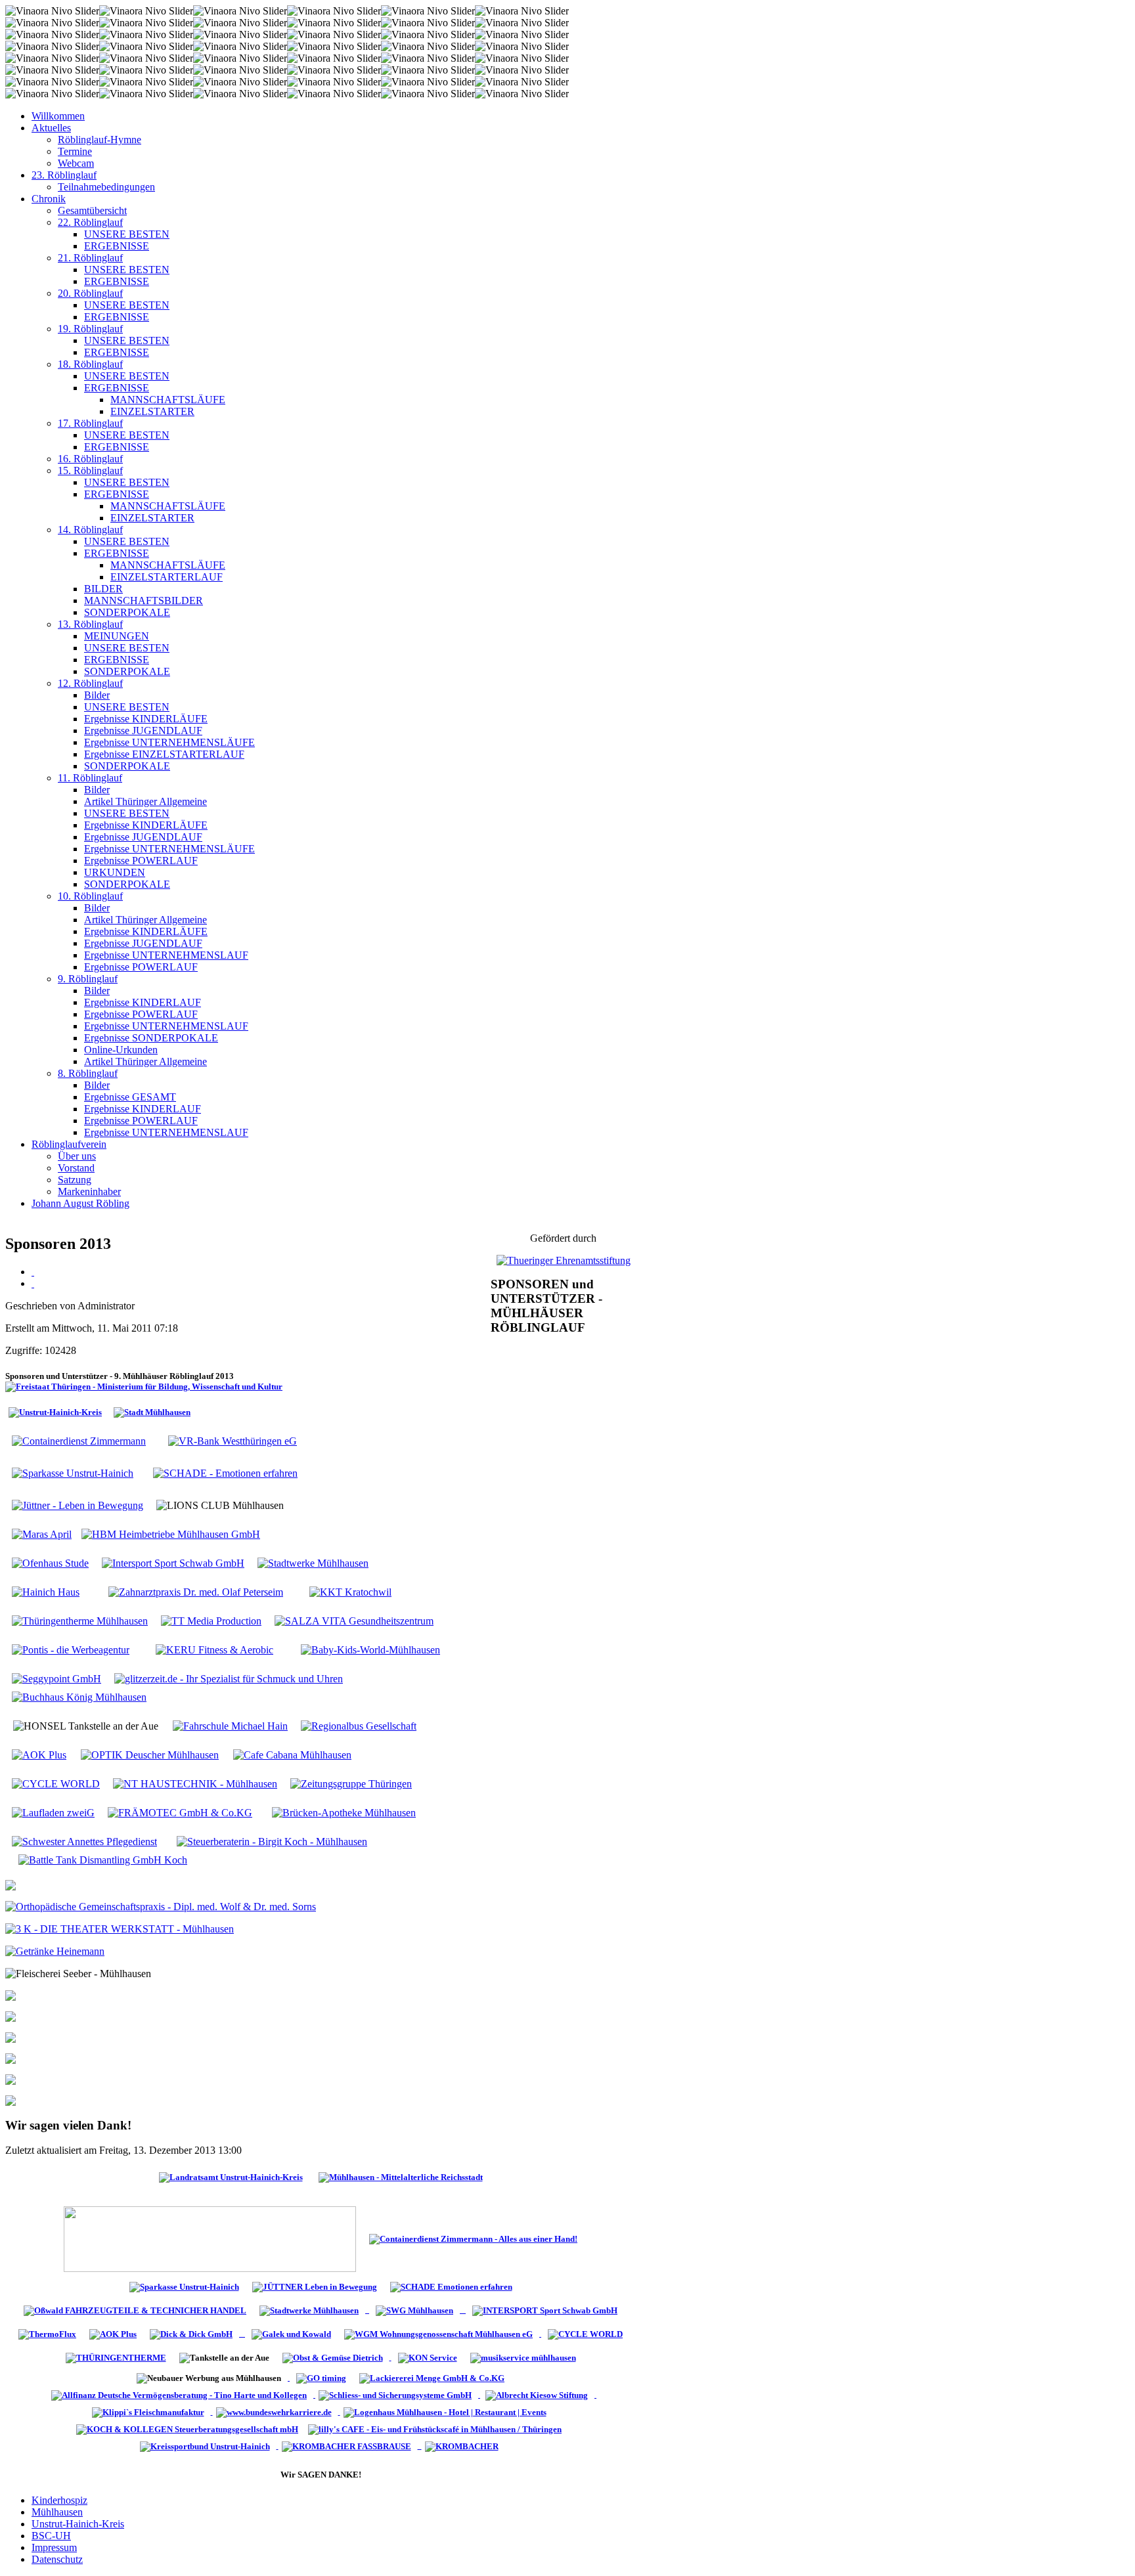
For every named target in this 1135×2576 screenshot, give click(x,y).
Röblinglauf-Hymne (100, 140)
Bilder (97, 695)
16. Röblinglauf (90, 459)
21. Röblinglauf (90, 258)
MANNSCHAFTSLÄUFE (168, 400)
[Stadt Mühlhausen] (152, 1411)
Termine (75, 151)
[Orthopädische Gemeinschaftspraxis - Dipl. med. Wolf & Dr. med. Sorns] (161, 1906)
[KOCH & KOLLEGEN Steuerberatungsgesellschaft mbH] (189, 2429)
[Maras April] (42, 1534)
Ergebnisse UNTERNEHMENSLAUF (166, 955)
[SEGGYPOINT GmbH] (56, 1678)
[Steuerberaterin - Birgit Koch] (272, 1841)
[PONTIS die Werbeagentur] (71, 1649)
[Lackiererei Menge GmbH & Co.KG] (432, 2377)
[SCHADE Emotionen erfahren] (451, 2286)
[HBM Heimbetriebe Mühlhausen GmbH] (171, 1534)
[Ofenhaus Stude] (367, 2310)
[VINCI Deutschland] (212, 2412)
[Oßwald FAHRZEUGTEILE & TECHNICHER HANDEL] (135, 2310)
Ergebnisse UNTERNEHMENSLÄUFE (169, 742)
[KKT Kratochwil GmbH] (350, 1591)
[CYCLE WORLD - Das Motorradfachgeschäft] (56, 1783)
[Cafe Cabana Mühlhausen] (230, 1725)
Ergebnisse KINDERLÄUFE (146, 719)
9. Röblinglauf (88, 979)
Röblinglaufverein (69, 1144)
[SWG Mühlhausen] (497, 2310)
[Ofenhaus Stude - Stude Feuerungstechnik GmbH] (50, 1562)
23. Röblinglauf (64, 175)
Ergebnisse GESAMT (130, 1097)
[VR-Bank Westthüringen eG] (233, 1440)
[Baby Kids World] (370, 1649)
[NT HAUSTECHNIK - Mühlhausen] (195, 1783)
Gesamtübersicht (92, 210)
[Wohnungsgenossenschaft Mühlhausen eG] (439, 2333)
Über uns (77, 1156)
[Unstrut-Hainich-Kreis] (55, 1411)
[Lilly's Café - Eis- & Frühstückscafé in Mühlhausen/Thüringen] (436, 2429)
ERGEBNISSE (117, 246)
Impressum (54, 2547)
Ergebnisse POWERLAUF (141, 861)
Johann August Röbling (80, 1203)
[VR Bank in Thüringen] (210, 2238)
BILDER (103, 589)
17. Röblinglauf (90, 423)
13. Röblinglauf (90, 624)
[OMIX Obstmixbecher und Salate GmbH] (428, 2357)
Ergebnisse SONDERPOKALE (151, 1038)
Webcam (76, 163)
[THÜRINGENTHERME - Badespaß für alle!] (116, 2357)
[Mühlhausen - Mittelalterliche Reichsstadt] (401, 2176)
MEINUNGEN (117, 636)
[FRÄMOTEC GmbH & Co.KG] (180, 1812)
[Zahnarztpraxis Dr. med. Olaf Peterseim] (196, 1591)
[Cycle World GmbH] (585, 2333)
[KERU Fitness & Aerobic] (214, 1649)
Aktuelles (51, 128)
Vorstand (76, 1168)
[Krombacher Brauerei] (463, 2446)
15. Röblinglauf (90, 470)
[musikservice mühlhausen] (523, 2357)
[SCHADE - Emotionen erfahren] (225, 1473)
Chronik (49, 199)
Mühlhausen (57, 2512)
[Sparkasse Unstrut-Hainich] (73, 1473)
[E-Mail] (33, 1283)
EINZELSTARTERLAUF (167, 577)
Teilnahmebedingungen (106, 187)
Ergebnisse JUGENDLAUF (143, 731)
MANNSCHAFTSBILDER (144, 600)
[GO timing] (321, 2377)
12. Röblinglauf (90, 683)
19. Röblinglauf (90, 329)
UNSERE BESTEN (127, 234)
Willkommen (58, 116)
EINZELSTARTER (152, 411)
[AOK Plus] (39, 1754)
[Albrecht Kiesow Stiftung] (539, 2394)
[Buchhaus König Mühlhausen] (79, 1696)
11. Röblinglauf (90, 778)
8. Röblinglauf (88, 1073)
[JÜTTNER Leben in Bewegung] (315, 2286)
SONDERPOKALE (127, 612)
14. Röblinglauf (90, 530)
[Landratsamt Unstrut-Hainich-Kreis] (231, 2176)
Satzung (75, 1180)
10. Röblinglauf (90, 896)
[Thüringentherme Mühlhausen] (80, 1620)
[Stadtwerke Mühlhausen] (313, 1562)
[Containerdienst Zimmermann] (79, 1440)
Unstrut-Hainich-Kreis (78, 2524)
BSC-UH (51, 2536)
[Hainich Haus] (46, 1591)
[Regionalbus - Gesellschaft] (359, 1725)
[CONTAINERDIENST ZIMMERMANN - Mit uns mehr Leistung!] (473, 2238)
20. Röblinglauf (90, 293)
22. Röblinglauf (90, 222)
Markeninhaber (89, 1191)
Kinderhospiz (59, 2500)
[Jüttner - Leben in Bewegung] (78, 1505)
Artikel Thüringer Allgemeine (145, 801)
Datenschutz (57, 2559)
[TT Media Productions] (211, 1620)
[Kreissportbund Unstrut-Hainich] (208, 2446)
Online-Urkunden (121, 1050)
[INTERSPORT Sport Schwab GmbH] (173, 1562)
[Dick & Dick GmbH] (194, 2333)
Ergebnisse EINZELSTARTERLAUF (164, 754)
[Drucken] (33, 1272)
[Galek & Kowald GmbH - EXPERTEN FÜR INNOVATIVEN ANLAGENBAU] (291, 2333)
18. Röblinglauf (90, 364)
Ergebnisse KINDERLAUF (143, 1002)
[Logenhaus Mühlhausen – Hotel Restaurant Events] (447, 2412)
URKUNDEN (115, 872)
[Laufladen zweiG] (53, 1812)
